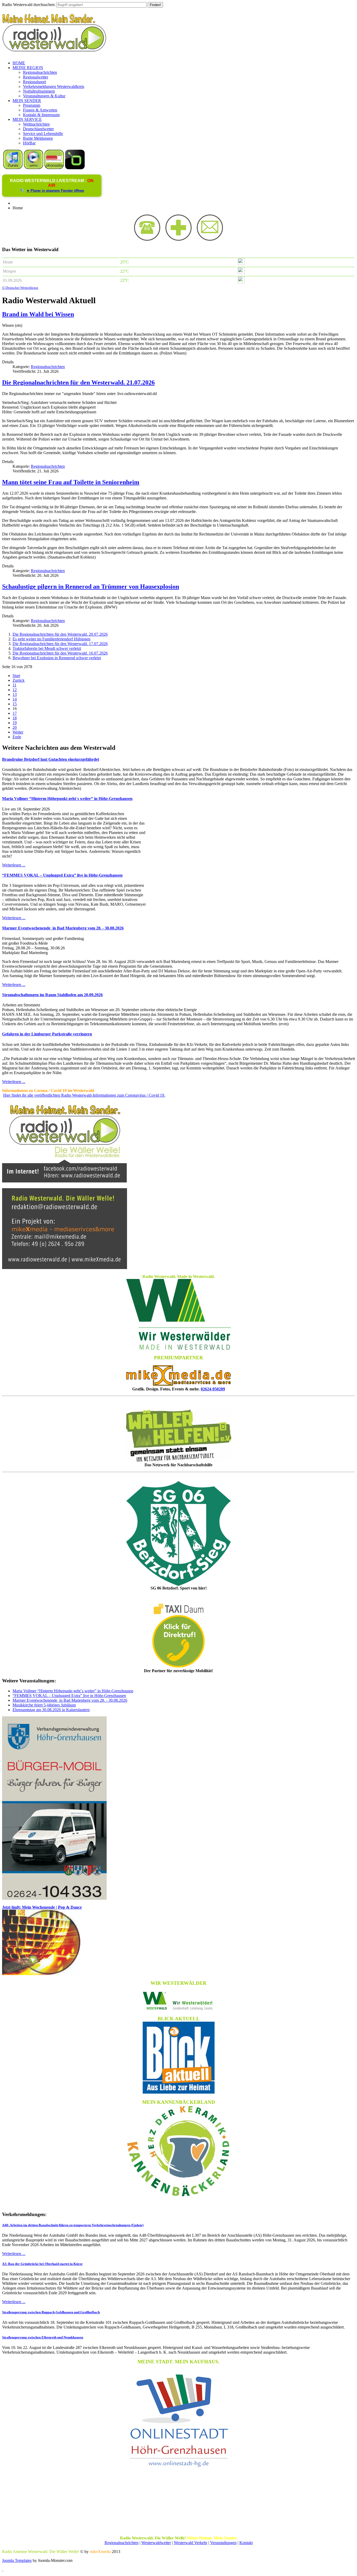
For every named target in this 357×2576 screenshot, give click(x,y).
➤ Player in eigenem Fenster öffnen (55, 191)
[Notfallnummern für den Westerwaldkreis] (179, 239)
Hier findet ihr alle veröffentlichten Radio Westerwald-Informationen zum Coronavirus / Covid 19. (84, 1095)
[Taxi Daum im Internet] (179, 1613)
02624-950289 (213, 1389)
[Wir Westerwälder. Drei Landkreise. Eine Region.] (179, 2001)
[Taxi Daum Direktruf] (179, 1666)
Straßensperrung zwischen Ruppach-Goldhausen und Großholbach (51, 2312)
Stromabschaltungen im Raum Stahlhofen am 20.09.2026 (52, 995)
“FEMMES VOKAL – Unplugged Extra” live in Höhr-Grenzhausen (62, 875)
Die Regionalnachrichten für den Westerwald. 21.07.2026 (78, 382)
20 (15, 727)
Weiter (18, 732)
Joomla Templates (17, 2560)
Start (16, 676)
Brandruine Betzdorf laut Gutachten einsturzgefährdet (51, 759)
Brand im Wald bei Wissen (38, 314)
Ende (17, 737)
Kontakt (246, 2543)
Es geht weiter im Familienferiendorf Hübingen (51, 639)
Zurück (19, 680)
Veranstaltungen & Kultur (44, 96)
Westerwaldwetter (156, 2543)
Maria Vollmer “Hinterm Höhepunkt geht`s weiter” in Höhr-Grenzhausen (67, 799)
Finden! (155, 5)
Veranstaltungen (223, 2543)
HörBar (29, 143)
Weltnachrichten (36, 124)
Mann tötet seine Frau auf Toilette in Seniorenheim (71, 482)
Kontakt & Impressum (41, 115)
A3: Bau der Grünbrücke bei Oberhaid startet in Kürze (42, 2264)
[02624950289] (147, 239)
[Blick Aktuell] (179, 2058)
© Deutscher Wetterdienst (20, 288)
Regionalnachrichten (40, 72)
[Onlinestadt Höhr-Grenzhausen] (179, 2468)
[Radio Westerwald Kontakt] (210, 239)
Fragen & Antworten (40, 110)
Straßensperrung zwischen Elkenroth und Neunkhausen (43, 2337)
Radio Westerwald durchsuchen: (29, 5)
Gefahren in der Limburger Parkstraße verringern (47, 1034)
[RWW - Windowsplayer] (34, 168)
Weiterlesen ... (14, 865)
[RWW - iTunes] (13, 168)
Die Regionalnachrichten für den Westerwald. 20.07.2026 (60, 634)
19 (15, 723)
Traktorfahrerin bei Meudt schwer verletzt (47, 648)
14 (15, 699)
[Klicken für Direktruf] (54, 1898)
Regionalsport (34, 82)
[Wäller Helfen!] (179, 1436)
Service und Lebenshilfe (43, 134)
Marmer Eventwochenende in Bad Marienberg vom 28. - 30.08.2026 (63, 928)
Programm (32, 105)
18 (15, 718)
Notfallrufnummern (39, 91)
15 (15, 704)
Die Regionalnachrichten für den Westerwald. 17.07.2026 (60, 644)
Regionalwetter (36, 77)
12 (15, 690)
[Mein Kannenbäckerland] (179, 2151)
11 (15, 685)
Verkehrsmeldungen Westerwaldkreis (54, 86)
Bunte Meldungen (38, 138)
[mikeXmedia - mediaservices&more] (179, 1384)
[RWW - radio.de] (75, 168)
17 (15, 713)
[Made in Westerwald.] (179, 1348)
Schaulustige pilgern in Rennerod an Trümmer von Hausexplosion (91, 587)
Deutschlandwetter (38, 129)
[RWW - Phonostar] (54, 168)
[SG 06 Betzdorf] (179, 1534)
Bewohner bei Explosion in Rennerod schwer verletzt (57, 658)
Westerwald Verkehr (191, 2543)
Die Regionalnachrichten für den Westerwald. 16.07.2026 (60, 653)
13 (15, 694)
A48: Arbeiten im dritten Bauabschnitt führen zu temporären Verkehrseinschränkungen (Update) (73, 2225)
